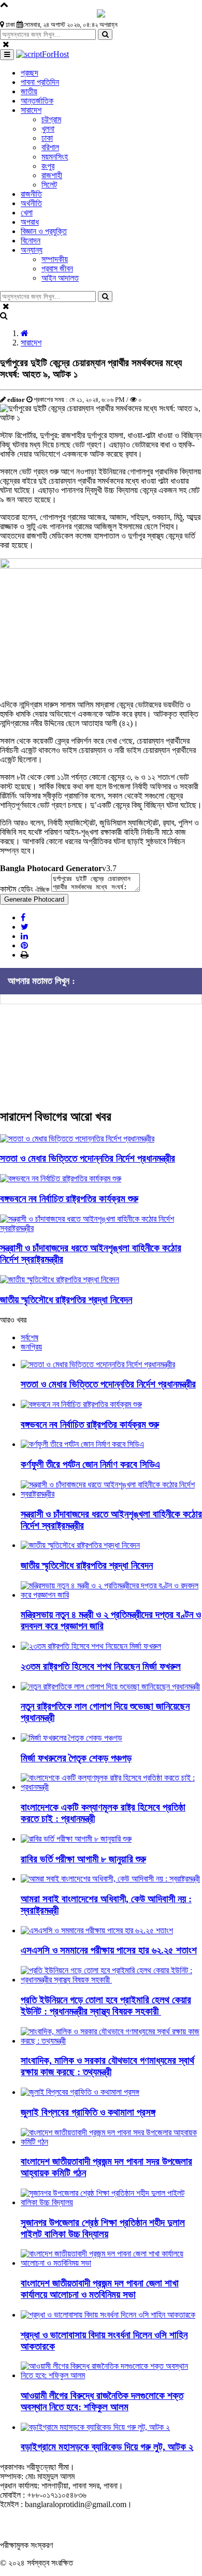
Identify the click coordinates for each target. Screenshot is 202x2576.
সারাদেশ (31, 343)
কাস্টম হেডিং (25, 889)
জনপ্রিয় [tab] (31, 1347)
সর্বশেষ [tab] (30, 1337)
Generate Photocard (34, 899)
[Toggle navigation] (7, 55)
